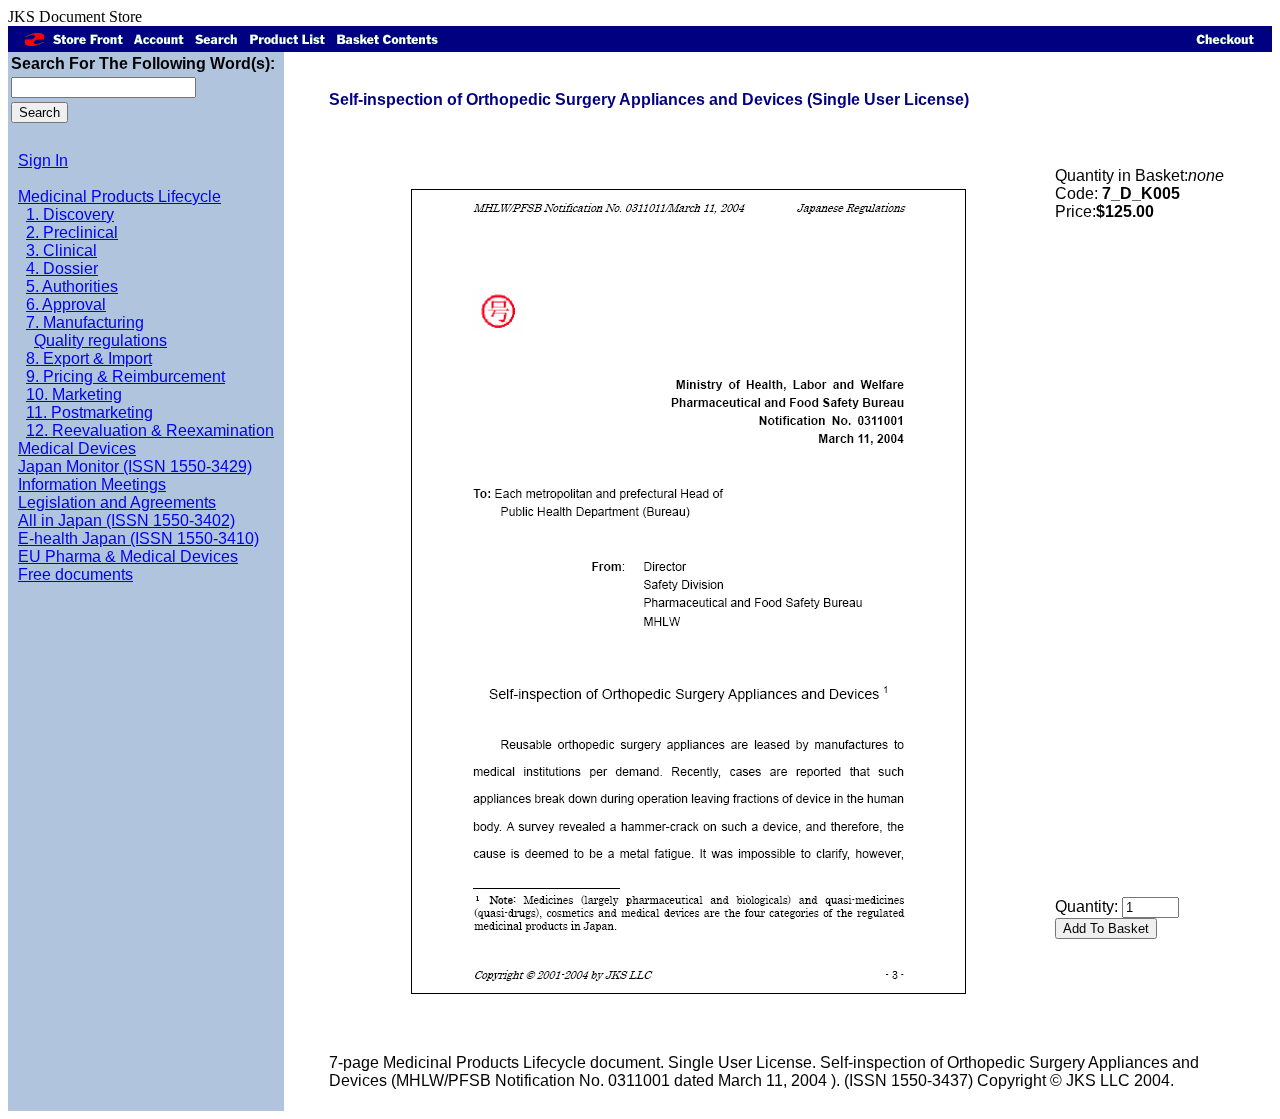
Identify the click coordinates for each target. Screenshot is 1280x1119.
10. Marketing (74, 394)
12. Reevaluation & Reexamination (150, 430)
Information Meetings (92, 484)
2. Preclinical (72, 232)
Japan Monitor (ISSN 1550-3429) (135, 466)
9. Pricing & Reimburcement (125, 376)
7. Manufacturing (85, 322)
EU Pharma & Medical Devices (128, 556)
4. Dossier (62, 268)
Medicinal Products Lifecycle (119, 196)
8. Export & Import (89, 358)
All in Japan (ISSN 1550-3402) (126, 520)
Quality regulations (100, 340)
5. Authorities (72, 286)
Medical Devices (77, 448)
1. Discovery (70, 214)
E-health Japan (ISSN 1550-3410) (138, 538)
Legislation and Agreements (117, 502)
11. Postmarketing (89, 412)
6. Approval (66, 304)
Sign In (43, 160)
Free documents (75, 574)
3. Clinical (61, 250)
